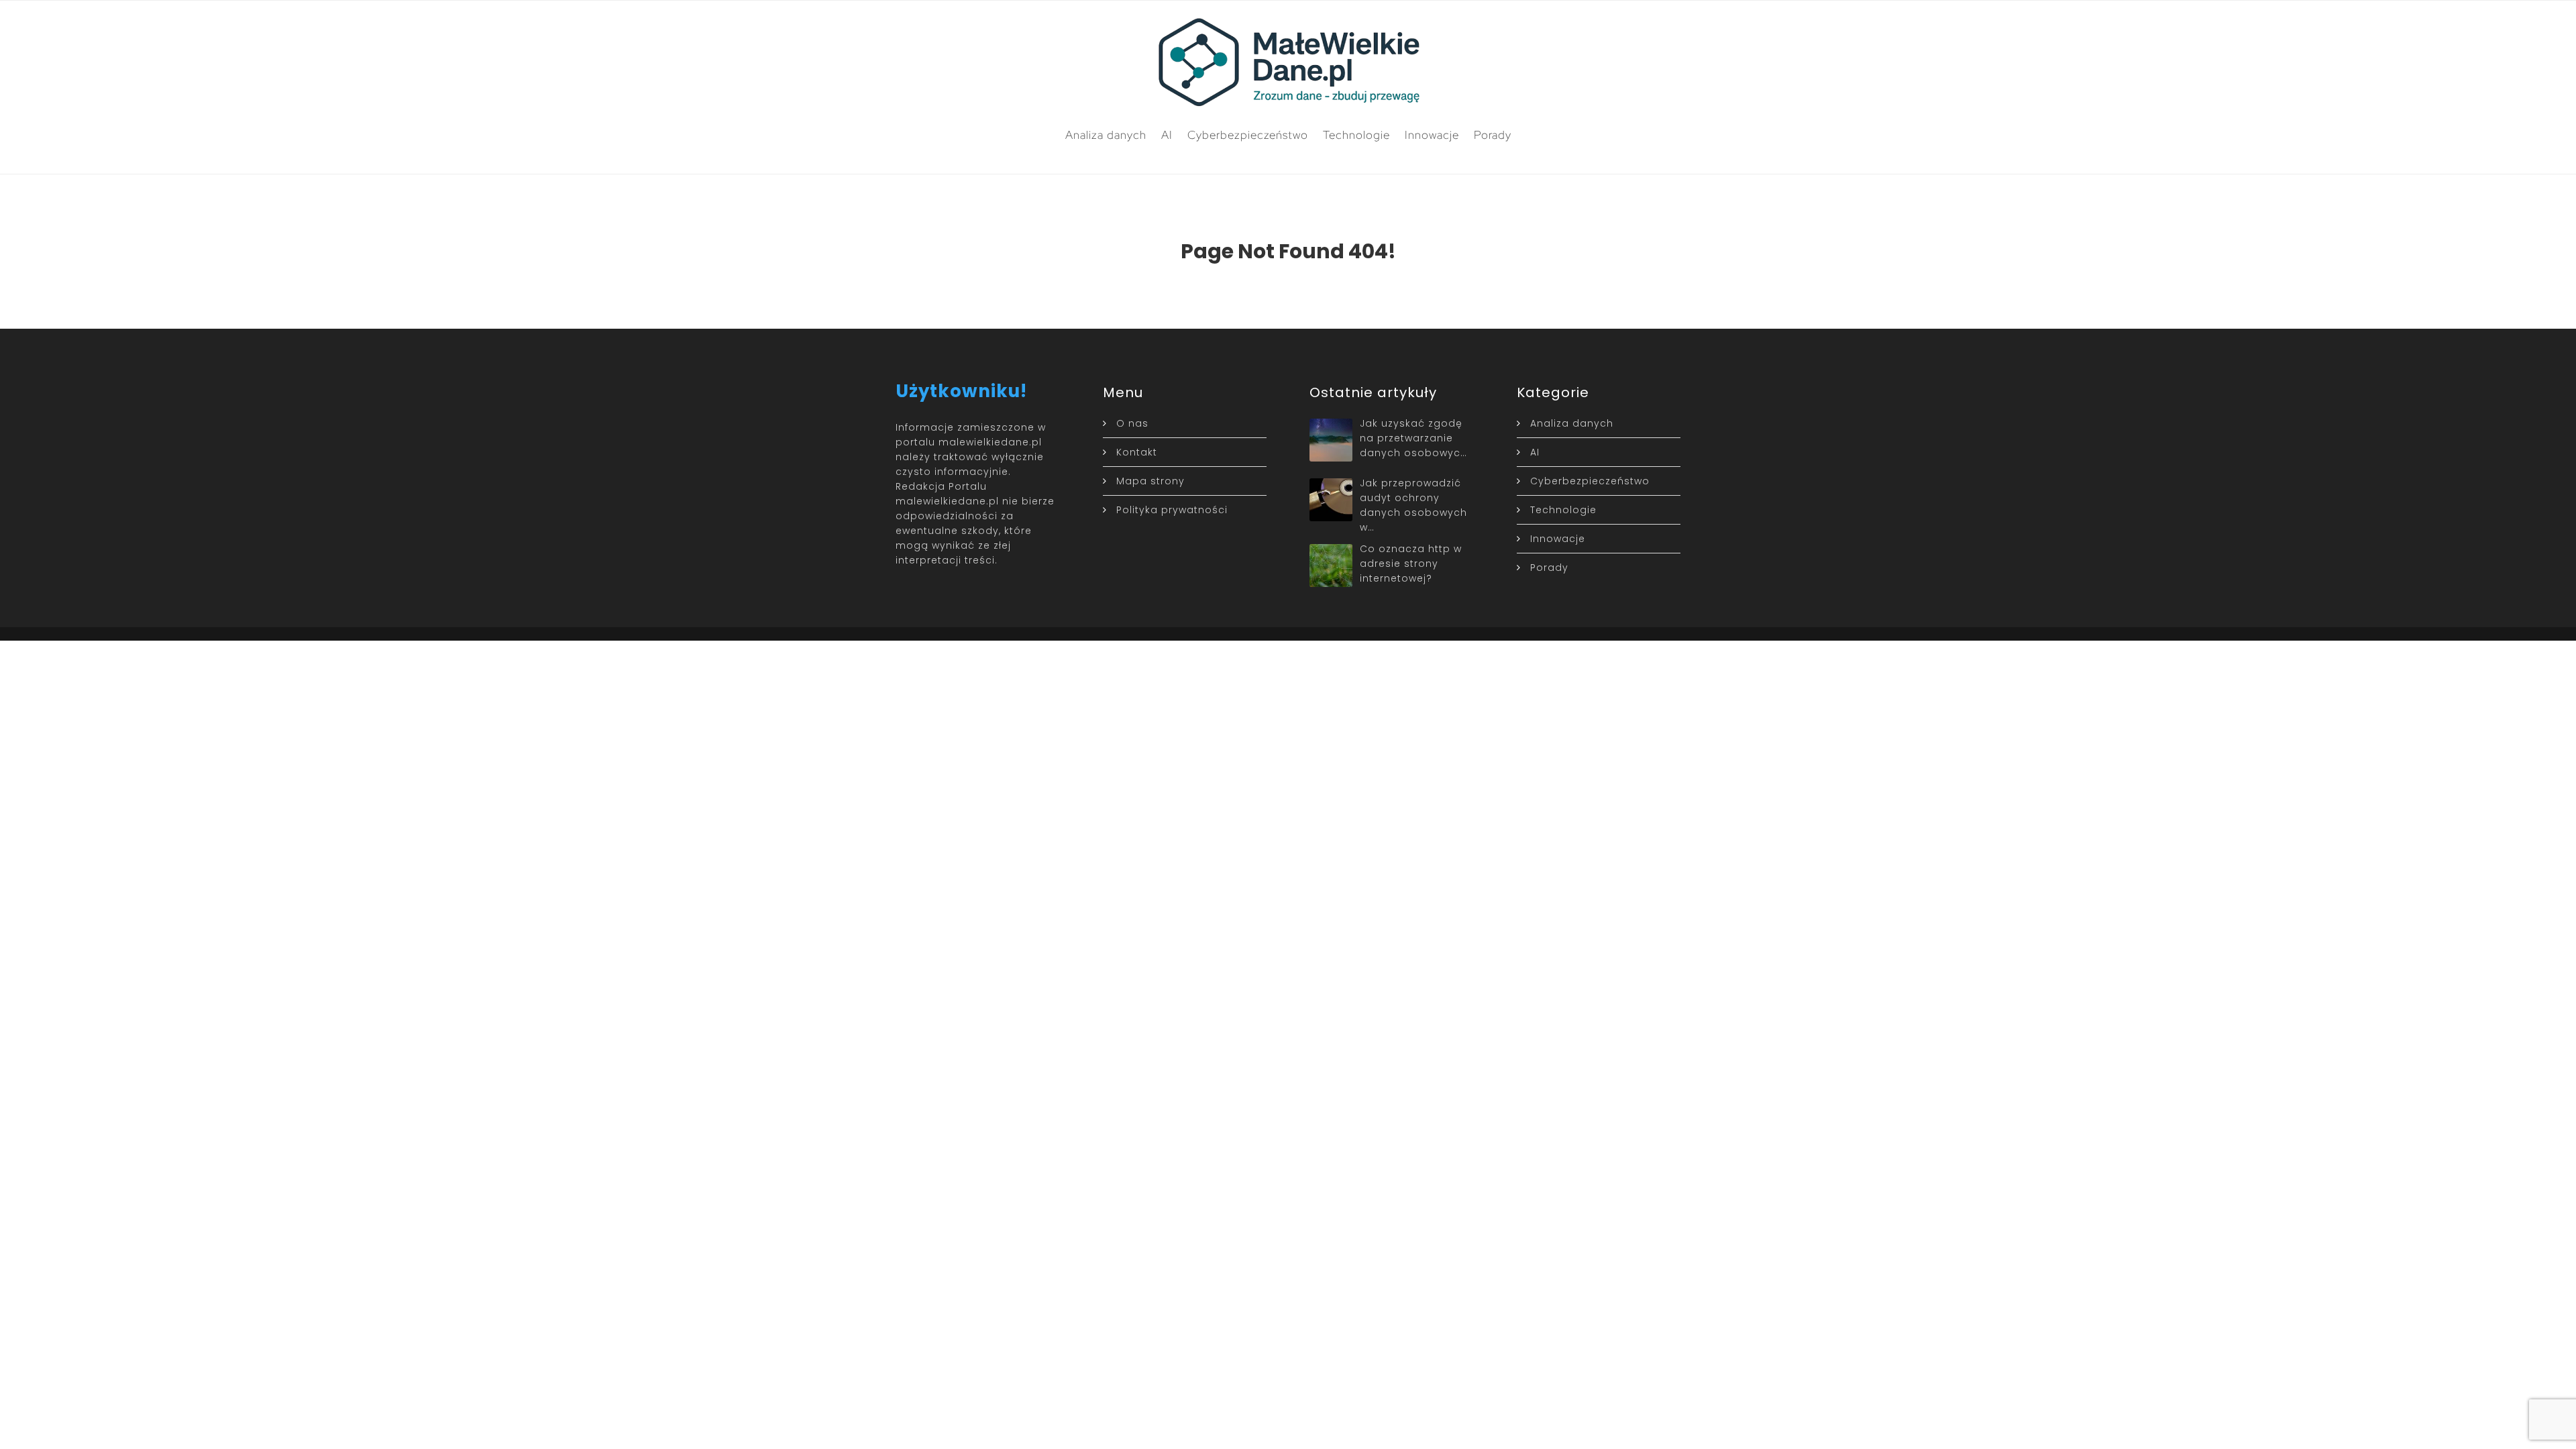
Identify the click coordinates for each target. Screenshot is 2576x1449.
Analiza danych (1106, 135)
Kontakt (1137, 452)
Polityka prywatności (1172, 510)
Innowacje (1432, 135)
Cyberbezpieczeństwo (1248, 135)
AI (1167, 135)
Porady (1493, 135)
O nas (1132, 423)
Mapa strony (1150, 481)
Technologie (1356, 135)
